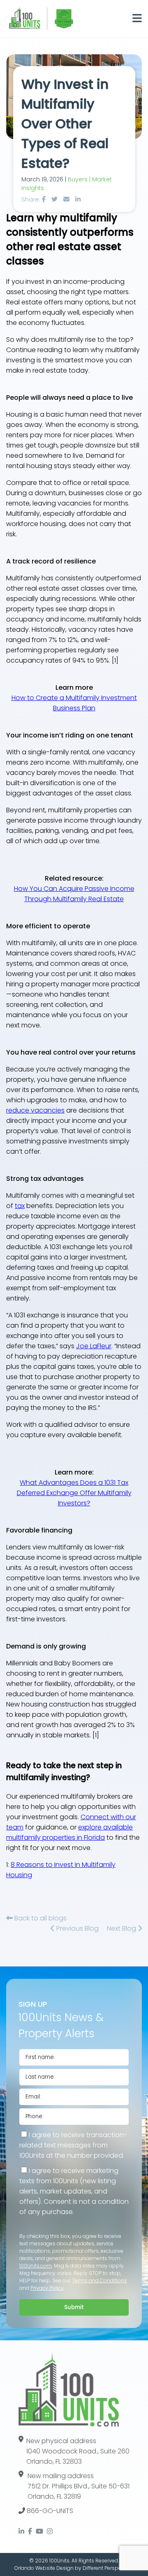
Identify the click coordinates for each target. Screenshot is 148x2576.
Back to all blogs (40, 1918)
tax (20, 1206)
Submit (74, 2307)
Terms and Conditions (99, 2280)
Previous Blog (77, 1928)
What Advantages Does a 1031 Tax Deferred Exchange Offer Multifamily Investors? (74, 1493)
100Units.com (36, 2266)
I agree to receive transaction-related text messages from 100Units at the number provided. (73, 2145)
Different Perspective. (108, 2568)
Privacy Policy (47, 2288)
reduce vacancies (35, 1110)
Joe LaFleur (94, 1346)
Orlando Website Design (44, 2568)
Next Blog (122, 1928)
